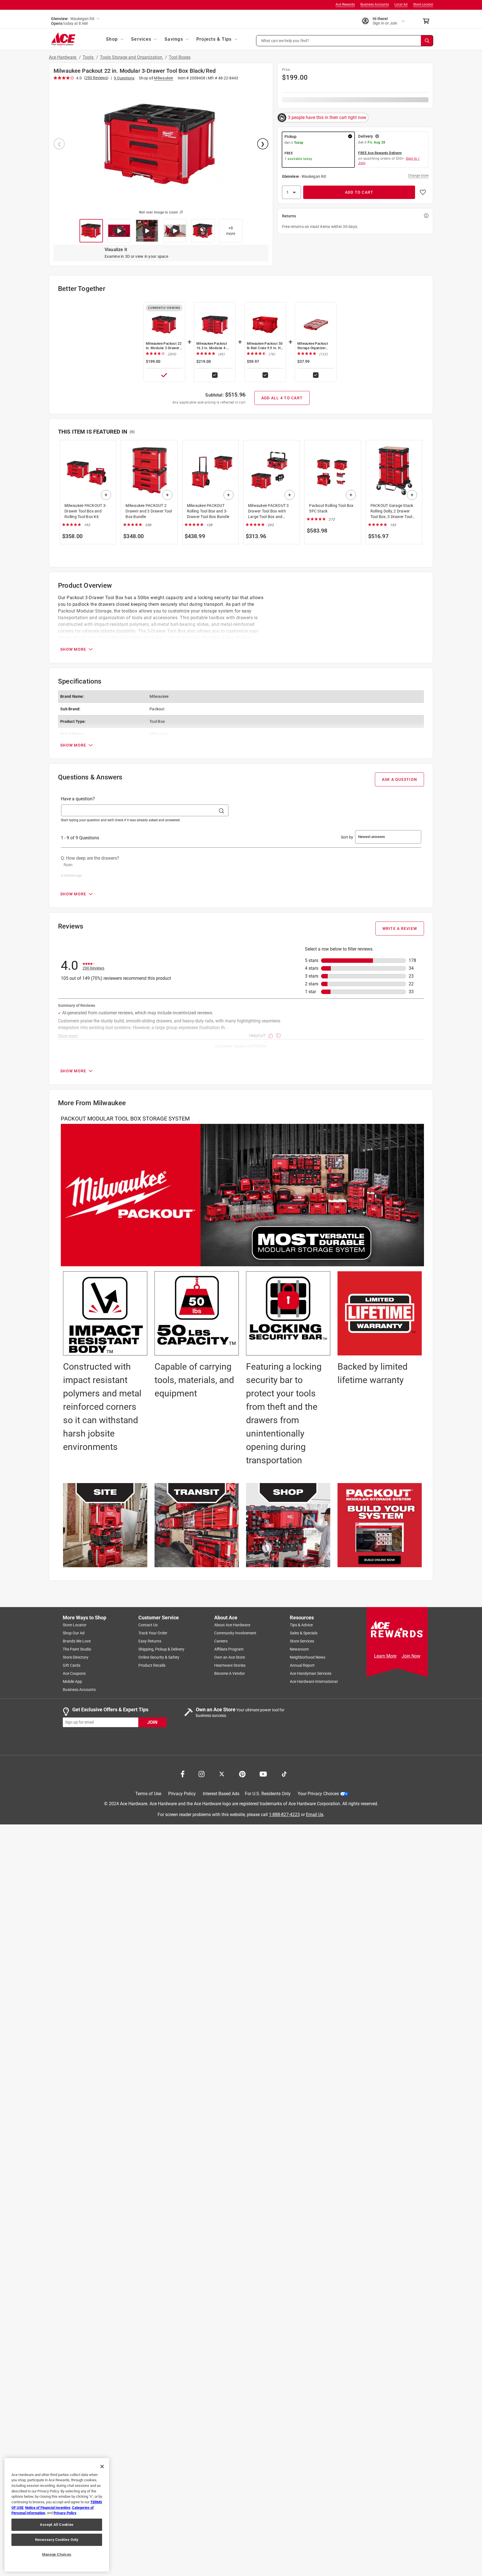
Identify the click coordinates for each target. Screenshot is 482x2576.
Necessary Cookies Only (57, 2540)
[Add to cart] (106, 495)
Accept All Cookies (57, 2525)
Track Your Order (153, 1633)
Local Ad (401, 4)
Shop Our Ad (74, 1633)
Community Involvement (235, 1633)
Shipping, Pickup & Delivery (161, 1649)
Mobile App (72, 1681)
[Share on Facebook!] (183, 1773)
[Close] (102, 2466)
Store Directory (76, 1657)
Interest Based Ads (221, 1794)
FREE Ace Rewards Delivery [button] (380, 153)
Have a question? (78, 799)
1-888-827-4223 (284, 1814)
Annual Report (302, 1665)
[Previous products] (63, 495)
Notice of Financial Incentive (48, 2508)
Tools (89, 57)
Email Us (315, 1814)
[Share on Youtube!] (263, 1773)
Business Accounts (375, 4)
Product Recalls (152, 1665)
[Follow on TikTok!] (284, 1773)
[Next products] (419, 495)
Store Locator (423, 4)
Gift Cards (72, 1665)
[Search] (427, 41)
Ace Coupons (74, 1673)
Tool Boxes (180, 57)
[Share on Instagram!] (202, 1773)
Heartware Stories (230, 1665)
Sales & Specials (304, 1633)
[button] (345, 41)
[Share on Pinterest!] (242, 1773)
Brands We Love (77, 1641)
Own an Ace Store (230, 1657)
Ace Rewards (345, 4)
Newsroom (299, 1649)
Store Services (302, 1641)
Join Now (411, 1656)
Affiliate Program (229, 1649)
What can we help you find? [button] (285, 40)
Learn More (385, 1656)
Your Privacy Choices (318, 1794)
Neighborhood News (308, 1657)
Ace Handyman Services (311, 1673)
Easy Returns (150, 1641)
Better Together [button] (82, 289)
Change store (418, 176)
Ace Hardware (63, 57)
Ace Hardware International (314, 1681)
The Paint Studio (77, 1649)
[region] (57, 2515)
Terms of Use (148, 1794)
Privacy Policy (182, 1794)
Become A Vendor (230, 1673)
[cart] (428, 21)
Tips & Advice (301, 1625)
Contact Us (148, 1625)
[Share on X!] (222, 1773)
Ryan (68, 865)
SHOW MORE (73, 649)
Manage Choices (57, 2554)
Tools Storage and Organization (132, 57)
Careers (221, 1641)
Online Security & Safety (159, 1657)
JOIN (152, 1722)
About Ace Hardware (232, 1625)
